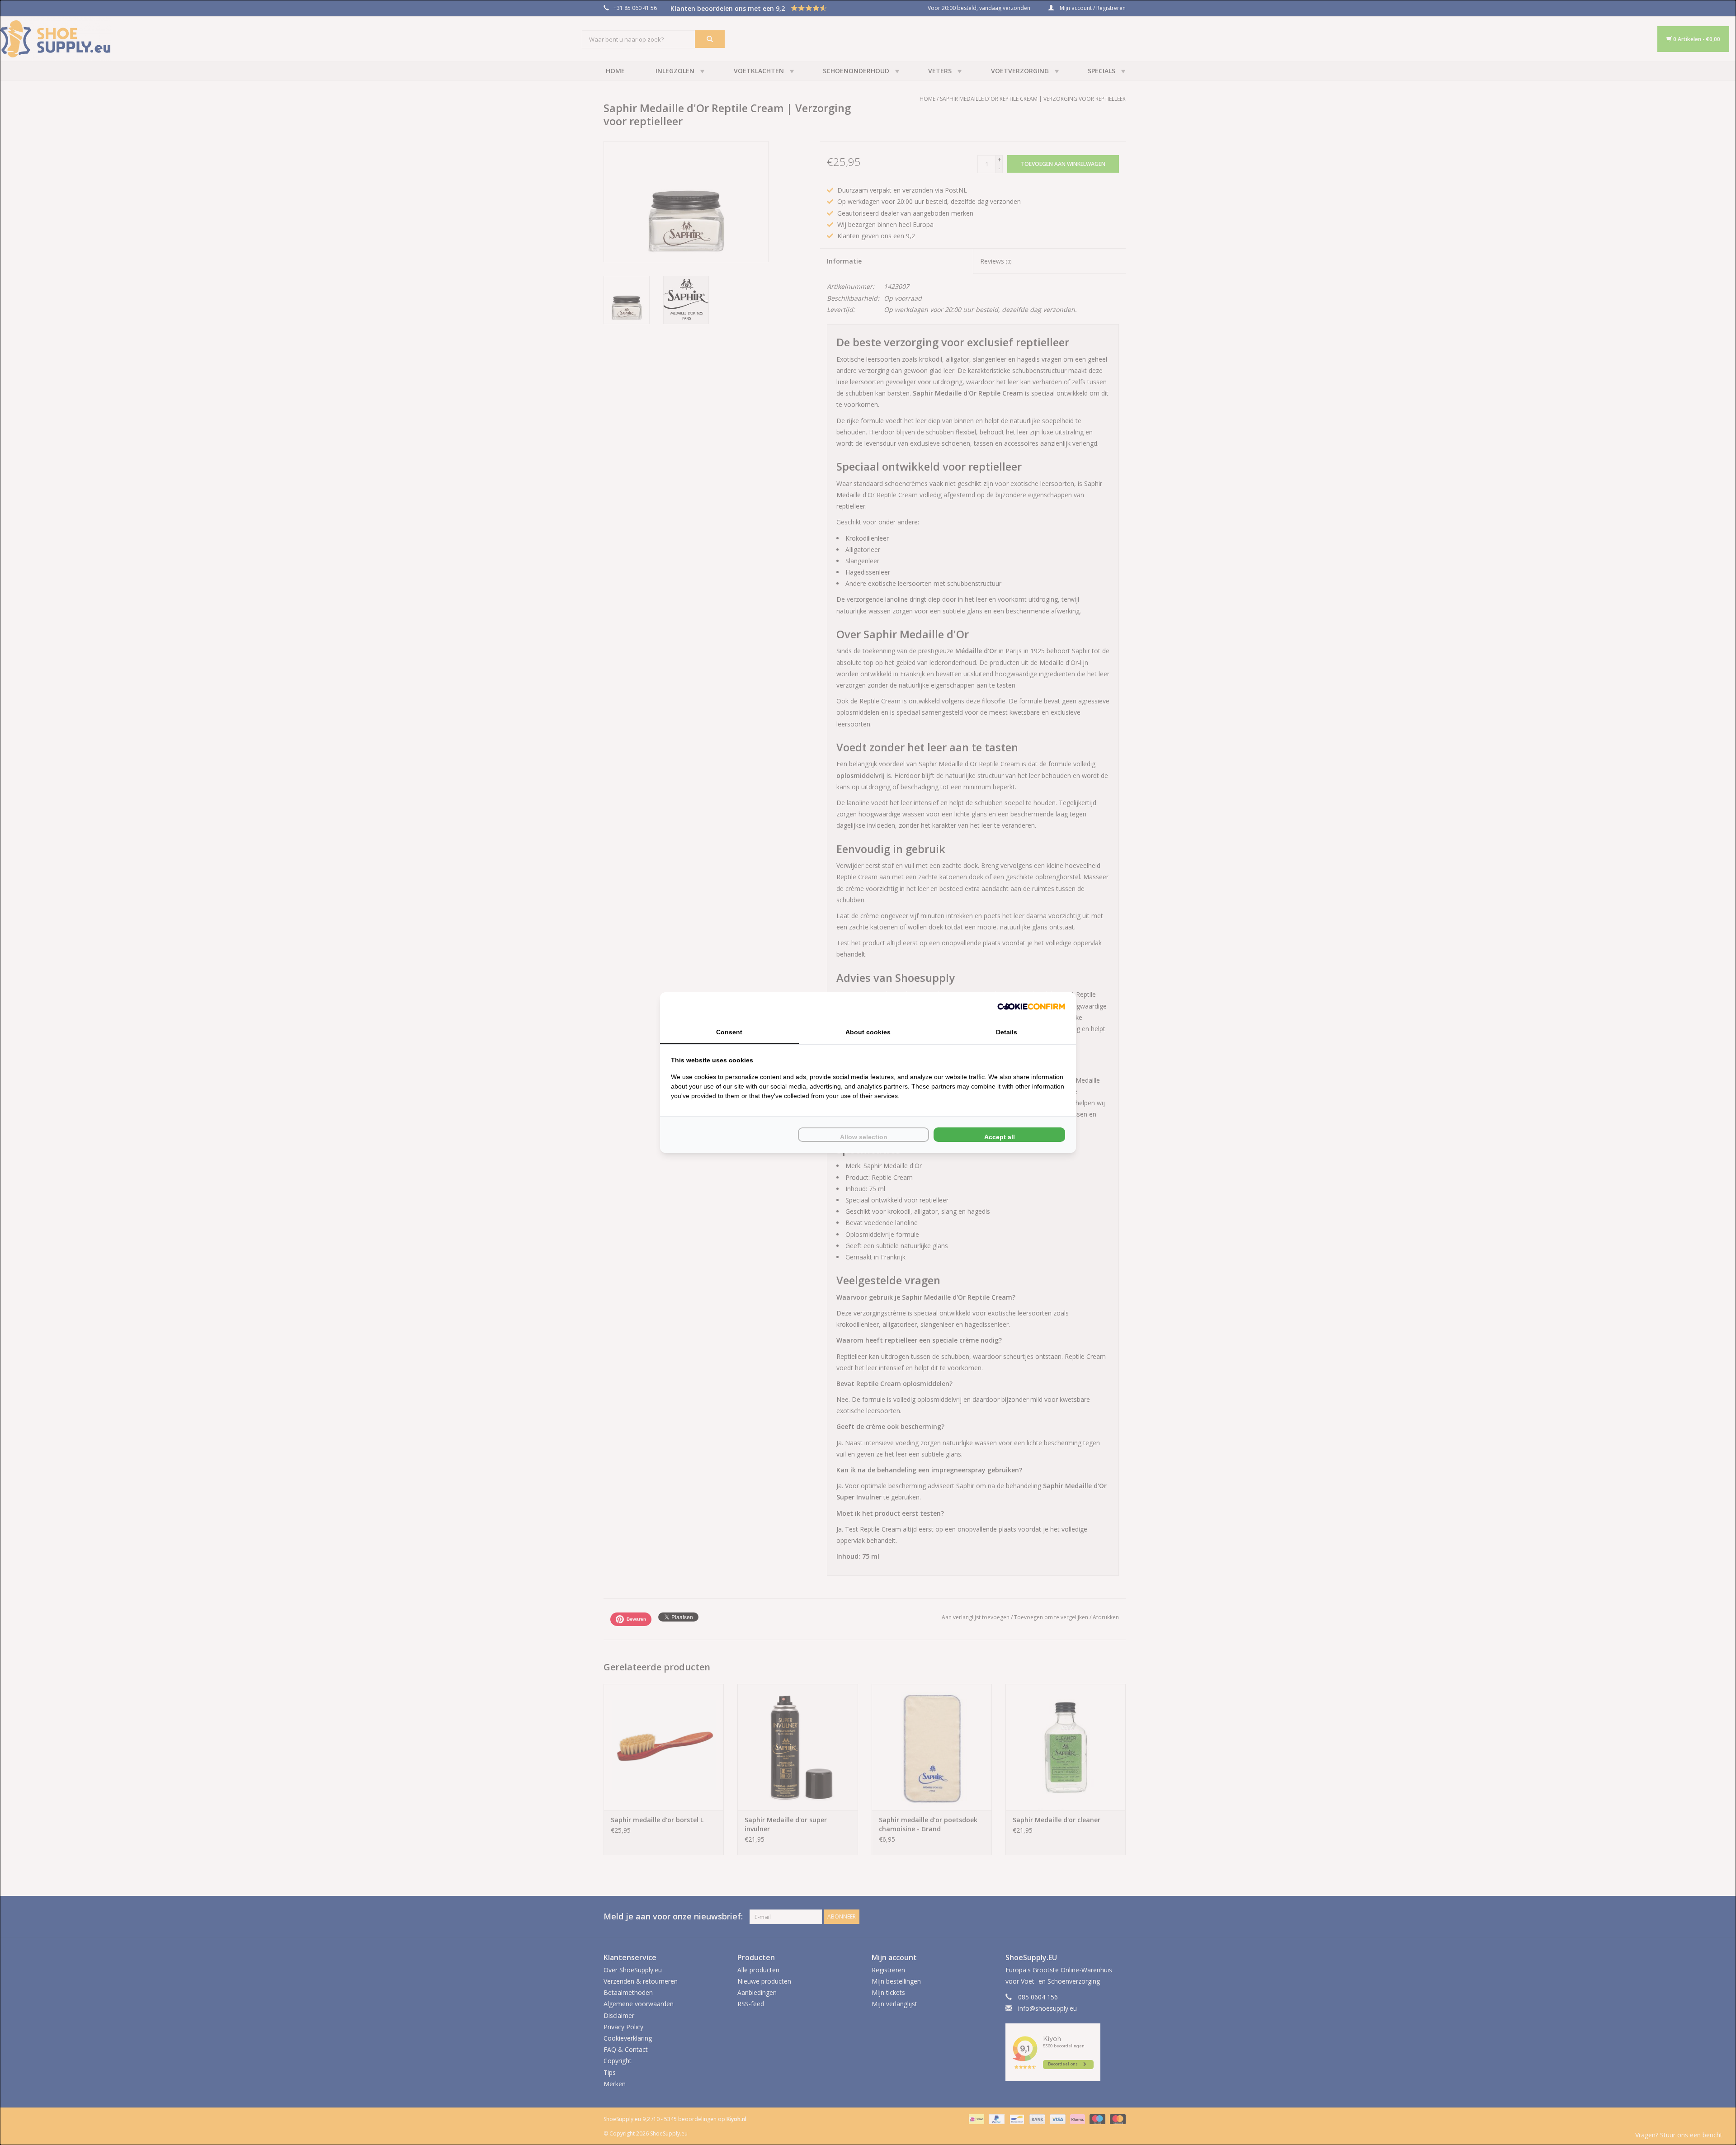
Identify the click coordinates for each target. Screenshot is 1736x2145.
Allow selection (864, 1137)
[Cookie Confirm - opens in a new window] (1031, 1006)
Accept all (1000, 1137)
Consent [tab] (729, 1032)
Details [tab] (1007, 1032)
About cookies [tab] (868, 1032)
